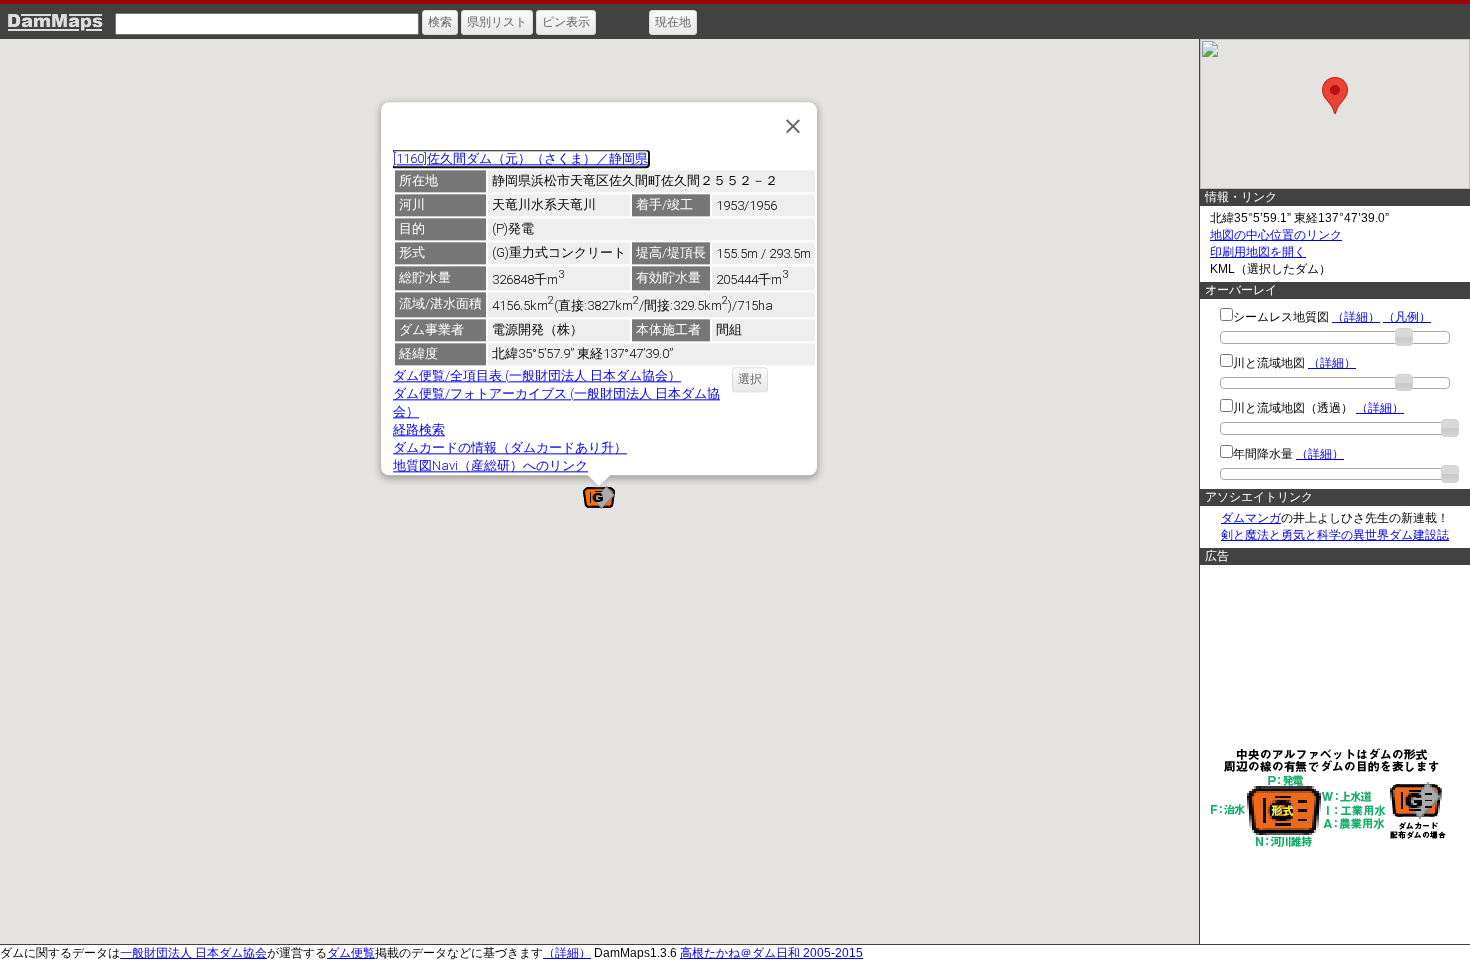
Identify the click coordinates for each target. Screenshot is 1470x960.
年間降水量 (1263, 454)
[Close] (793, 126)
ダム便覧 (351, 953)
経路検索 (419, 429)
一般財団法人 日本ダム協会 (193, 953)
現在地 (673, 22)
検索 (440, 22)
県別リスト (497, 22)
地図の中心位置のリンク (1276, 235)
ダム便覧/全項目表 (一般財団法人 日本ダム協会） (537, 375)
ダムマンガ (1251, 518)
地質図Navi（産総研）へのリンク (490, 465)
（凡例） (1407, 317)
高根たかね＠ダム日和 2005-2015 (771, 953)
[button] (599, 497)
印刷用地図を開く (1258, 252)
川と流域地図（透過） (1293, 408)
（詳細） (1356, 317)
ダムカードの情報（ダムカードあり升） (510, 447)
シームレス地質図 (1281, 317)
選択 (750, 379)
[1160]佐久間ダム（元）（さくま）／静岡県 (520, 158)
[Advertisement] (1330, 655)
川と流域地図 (1269, 363)
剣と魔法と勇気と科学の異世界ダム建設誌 (1335, 535)
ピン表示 (566, 22)
